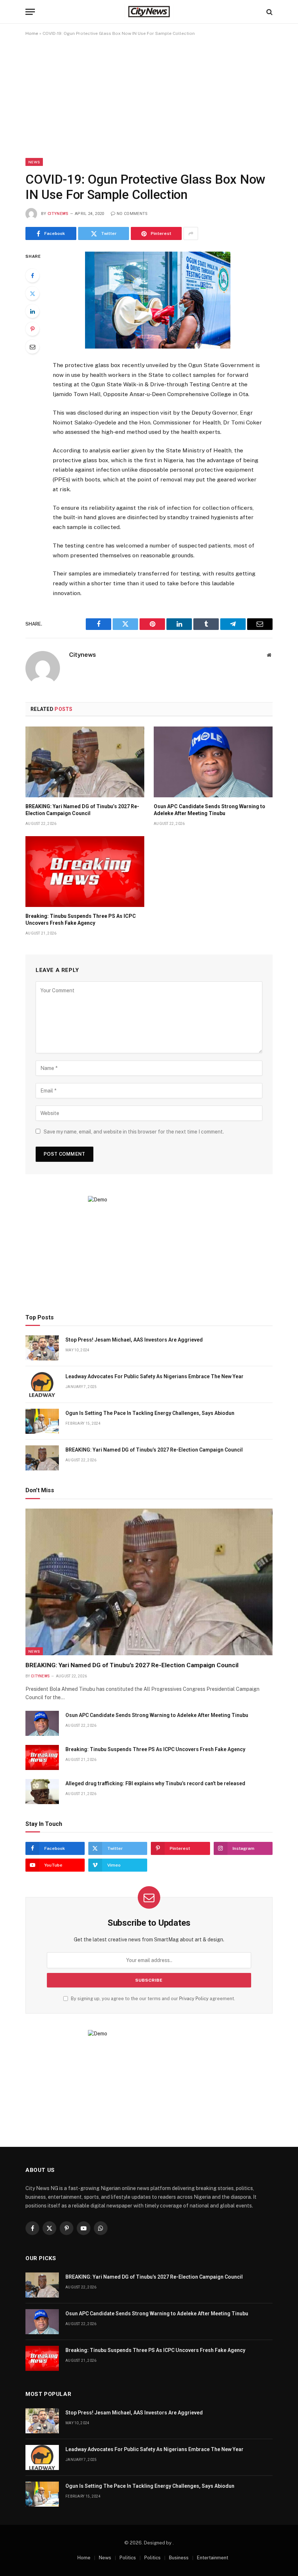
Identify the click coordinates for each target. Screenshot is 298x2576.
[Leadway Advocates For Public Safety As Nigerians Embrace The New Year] (42, 1385)
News (34, 162)
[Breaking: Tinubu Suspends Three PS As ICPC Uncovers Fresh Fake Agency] (85, 872)
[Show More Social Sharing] (191, 233)
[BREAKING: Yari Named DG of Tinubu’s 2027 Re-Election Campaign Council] (85, 762)
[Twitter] (32, 293)
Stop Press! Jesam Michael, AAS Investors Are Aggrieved (134, 1340)
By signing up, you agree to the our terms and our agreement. (152, 1999)
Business (179, 2558)
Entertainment (213, 2558)
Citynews (58, 214)
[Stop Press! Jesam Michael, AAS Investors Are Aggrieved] (42, 1348)
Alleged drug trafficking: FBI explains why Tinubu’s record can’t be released (155, 1783)
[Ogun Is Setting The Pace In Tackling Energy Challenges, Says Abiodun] (42, 1421)
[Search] (269, 12)
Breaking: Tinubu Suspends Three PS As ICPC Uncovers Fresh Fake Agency (81, 919)
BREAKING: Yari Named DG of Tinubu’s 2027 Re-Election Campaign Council (82, 810)
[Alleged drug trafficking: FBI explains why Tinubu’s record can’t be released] (42, 1792)
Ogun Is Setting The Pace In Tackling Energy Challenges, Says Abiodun (150, 1413)
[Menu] (30, 12)
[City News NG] (149, 12)
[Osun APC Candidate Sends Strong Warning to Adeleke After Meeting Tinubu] (213, 762)
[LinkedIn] (32, 311)
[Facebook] (32, 276)
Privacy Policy (194, 1999)
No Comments (132, 214)
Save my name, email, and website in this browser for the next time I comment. (134, 1132)
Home (32, 33)
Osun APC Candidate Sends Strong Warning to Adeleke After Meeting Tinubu (210, 810)
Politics (128, 2558)
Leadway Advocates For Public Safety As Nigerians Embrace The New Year (154, 1376)
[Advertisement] (149, 97)
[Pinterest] (32, 329)
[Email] (32, 347)
